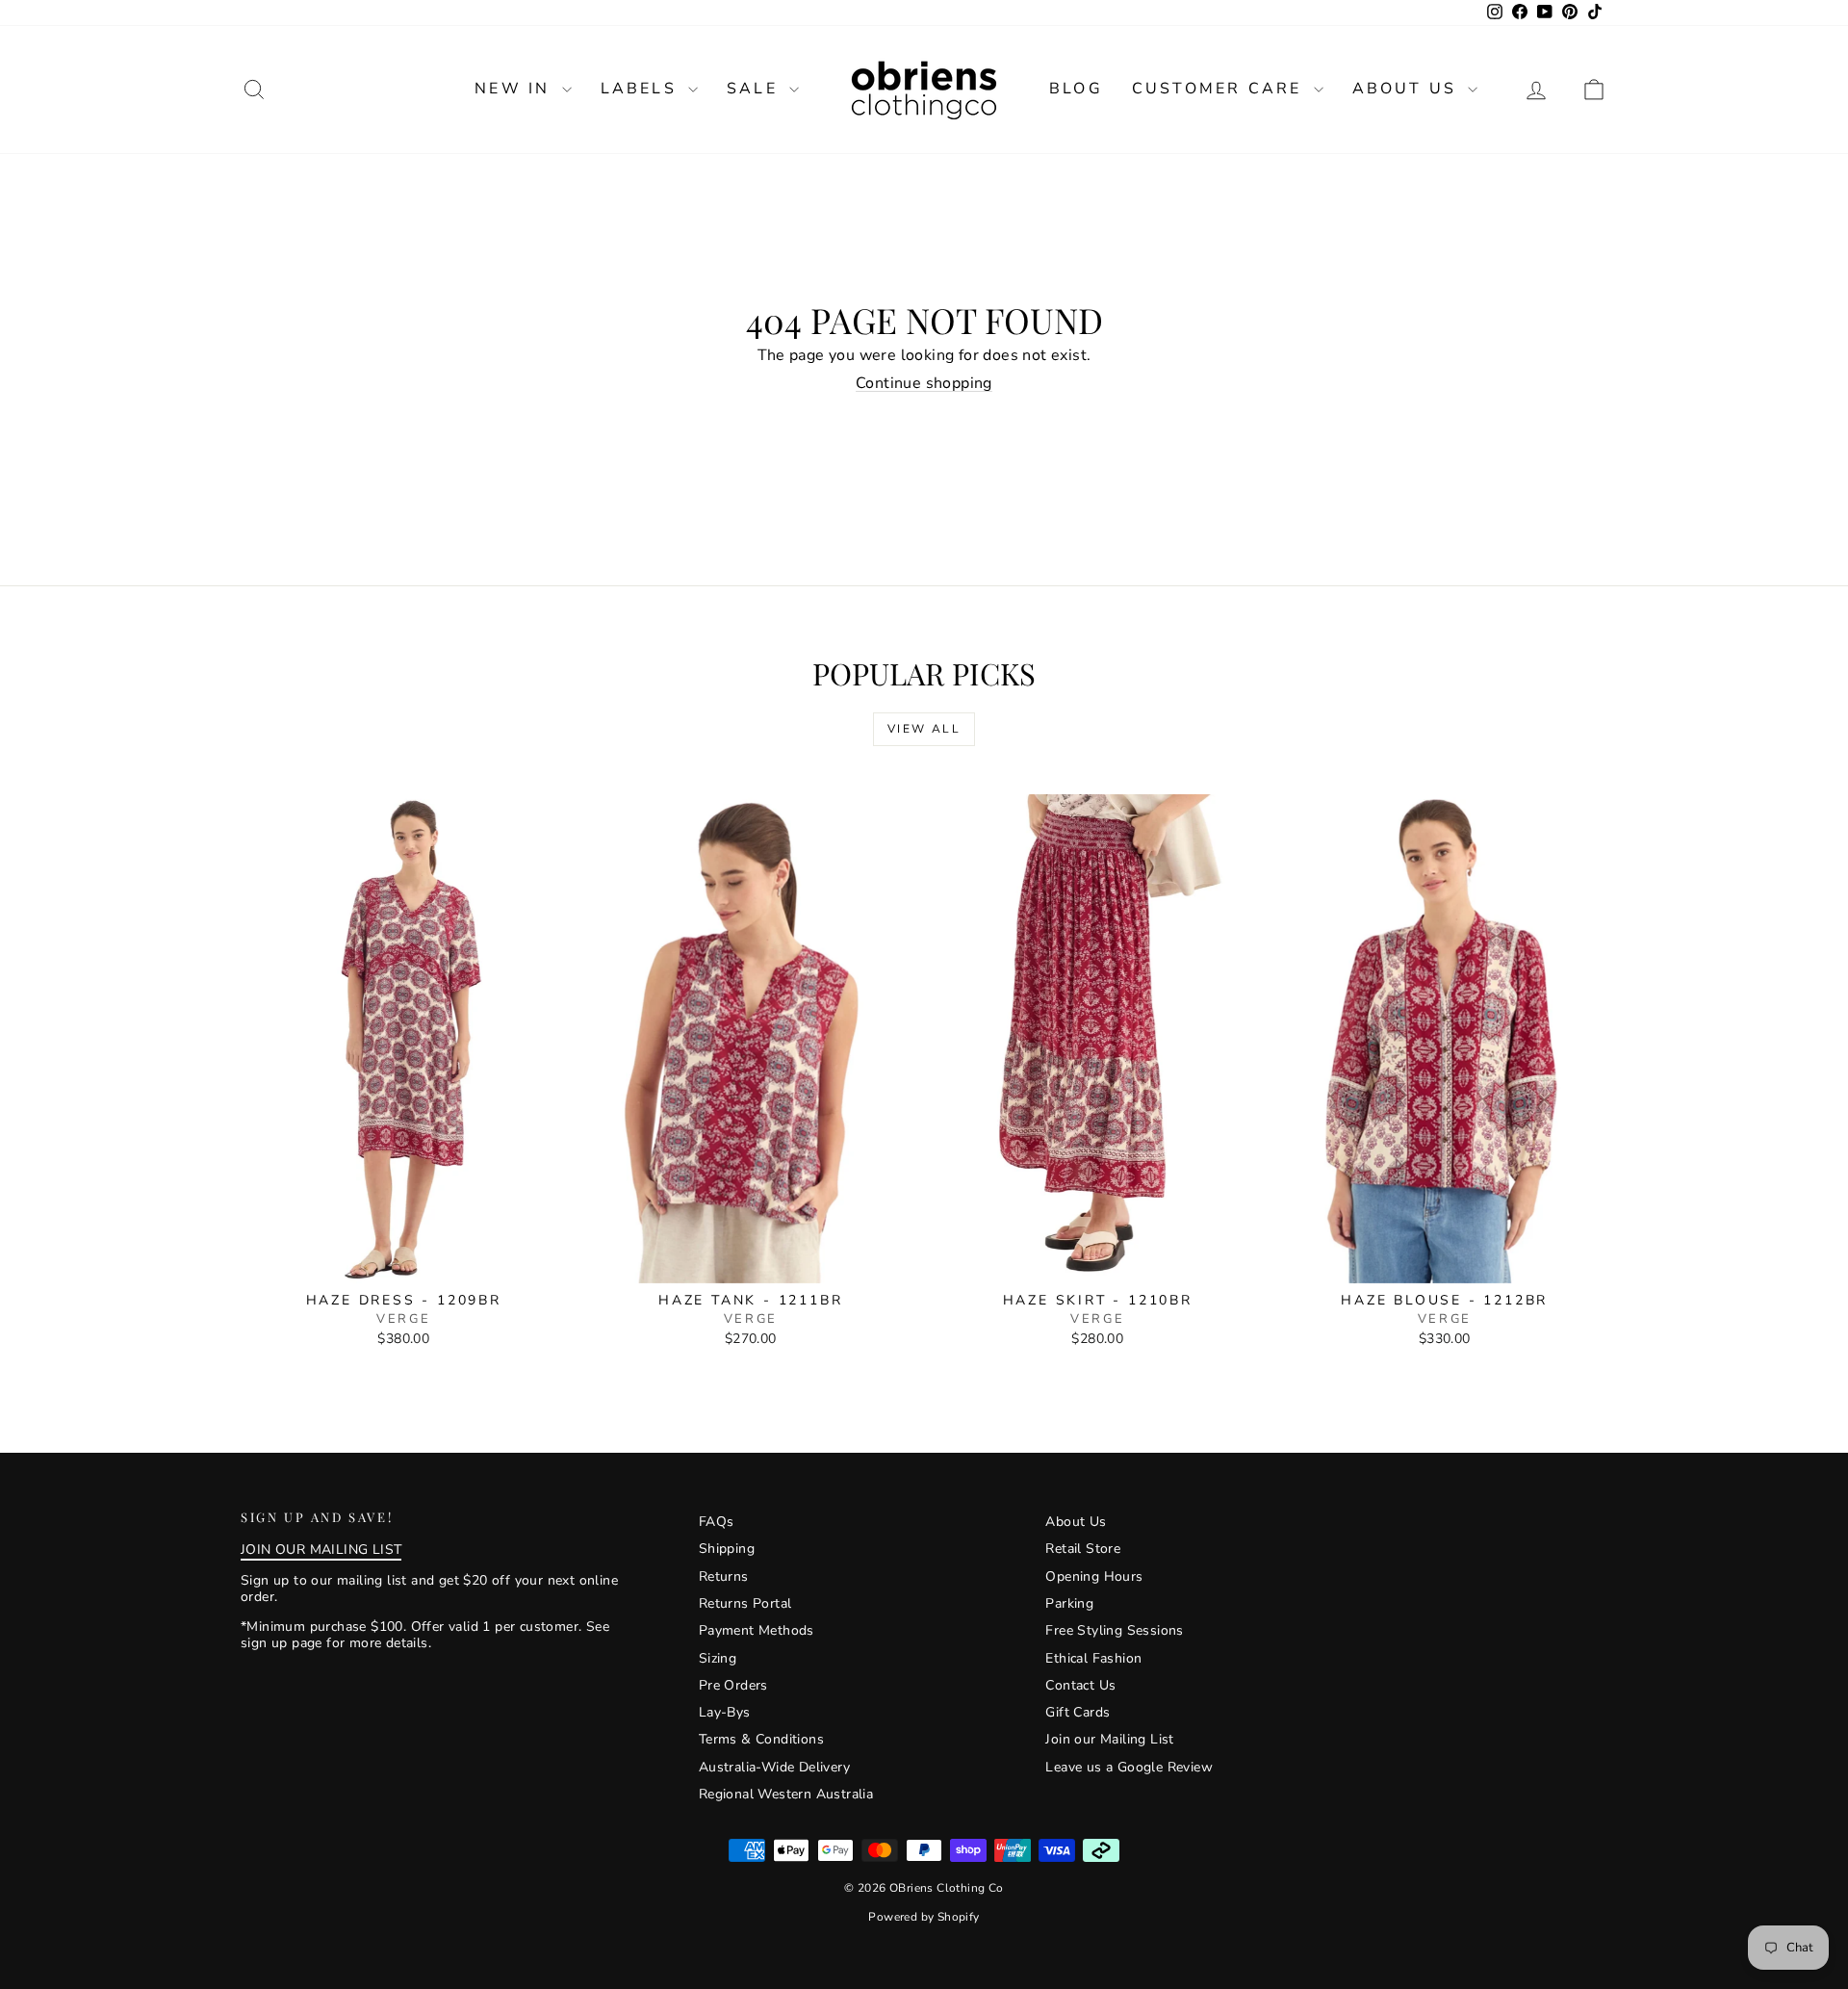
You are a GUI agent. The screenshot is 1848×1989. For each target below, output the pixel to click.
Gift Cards (1078, 1712)
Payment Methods (757, 1630)
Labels (642, 89)
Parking (1069, 1603)
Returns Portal (745, 1603)
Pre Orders (733, 1685)
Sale (756, 89)
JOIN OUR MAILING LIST (321, 1550)
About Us (1408, 89)
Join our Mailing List (1109, 1739)
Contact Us (1080, 1685)
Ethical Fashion (1093, 1658)
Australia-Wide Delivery (774, 1767)
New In (515, 89)
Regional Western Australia (786, 1794)
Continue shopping (924, 383)
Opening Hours (1094, 1576)
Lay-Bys (725, 1712)
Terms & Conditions (761, 1739)
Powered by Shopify (924, 1917)
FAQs (717, 1522)
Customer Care (1220, 89)
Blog (1076, 89)
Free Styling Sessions (1114, 1630)
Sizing (718, 1658)
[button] (1594, 89)
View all (924, 729)
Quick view (404, 1263)
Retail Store (1083, 1549)
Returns (724, 1576)
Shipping (727, 1549)
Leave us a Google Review (1129, 1767)
